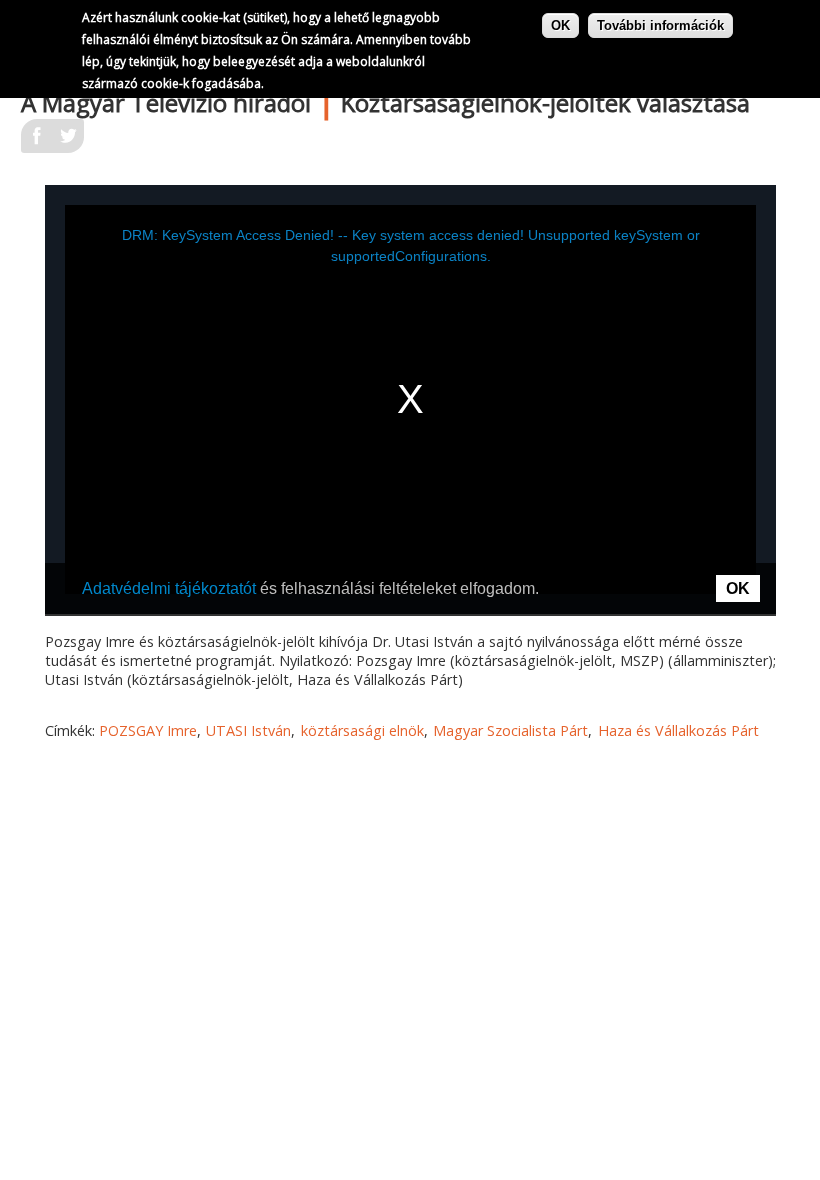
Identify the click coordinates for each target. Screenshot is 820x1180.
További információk (660, 25)
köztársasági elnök (362, 730)
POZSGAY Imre (148, 730)
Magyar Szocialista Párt (510, 730)
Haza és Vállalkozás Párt (678, 730)
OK (560, 25)
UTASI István (248, 730)
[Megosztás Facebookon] (37, 142)
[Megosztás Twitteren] (68, 142)
